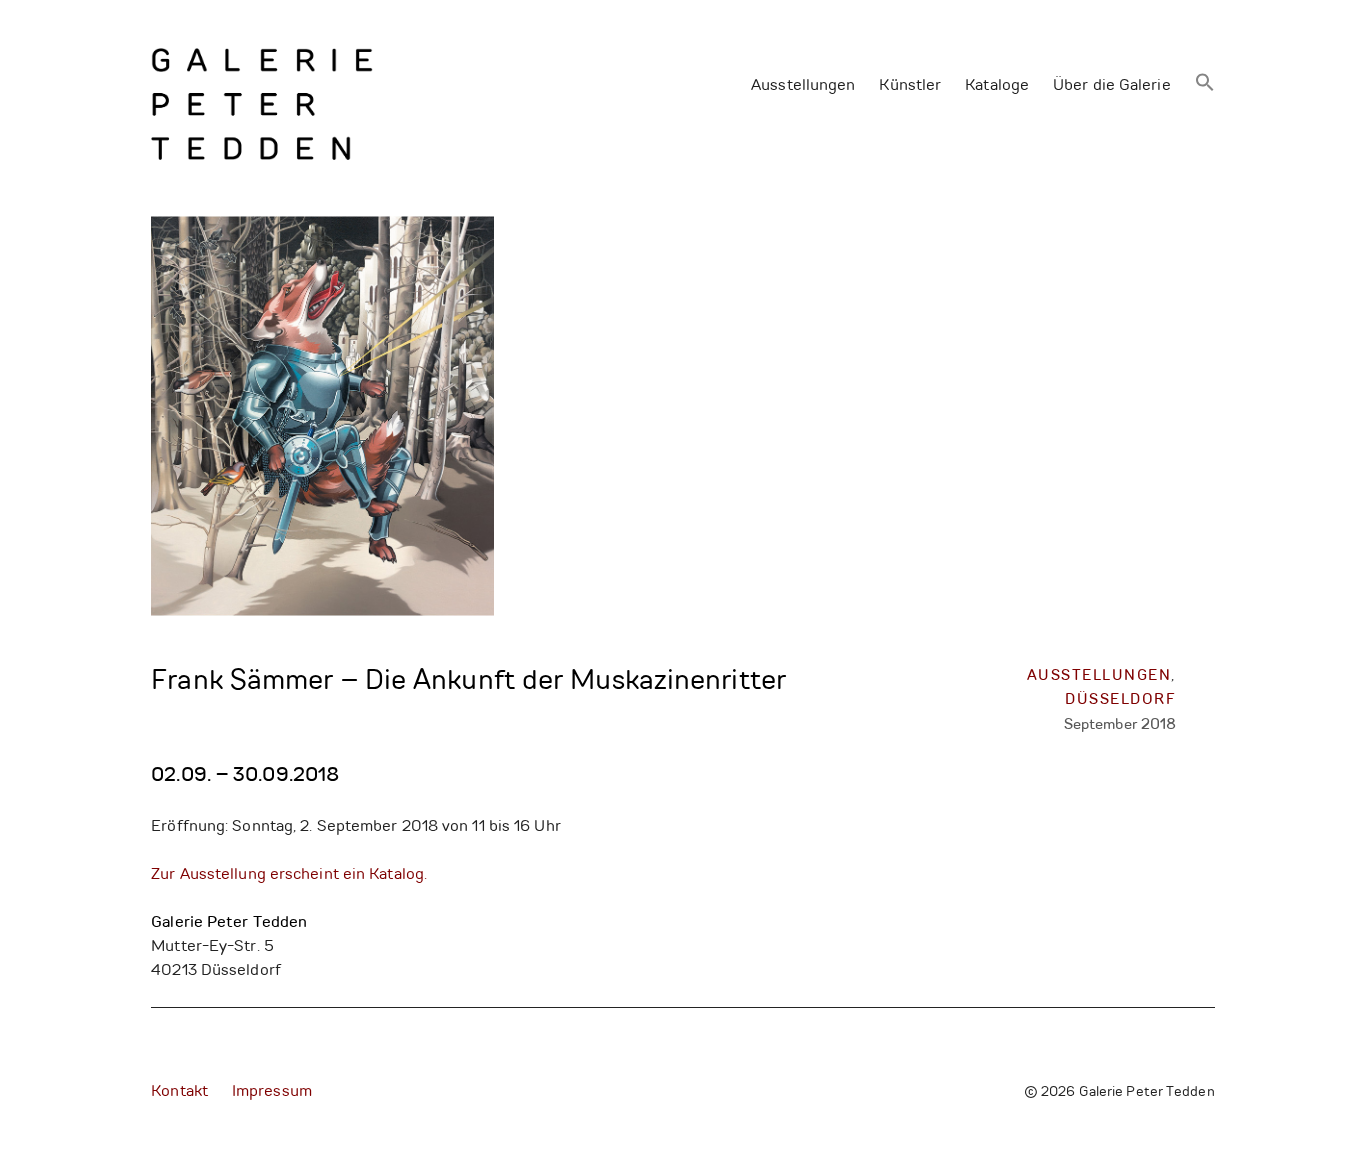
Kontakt (179, 1092)
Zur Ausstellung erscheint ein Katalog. (289, 875)
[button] (1205, 84)
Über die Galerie (1112, 86)
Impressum (272, 1092)
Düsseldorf (1120, 700)
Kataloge (997, 86)
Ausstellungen (803, 86)
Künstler (910, 86)
